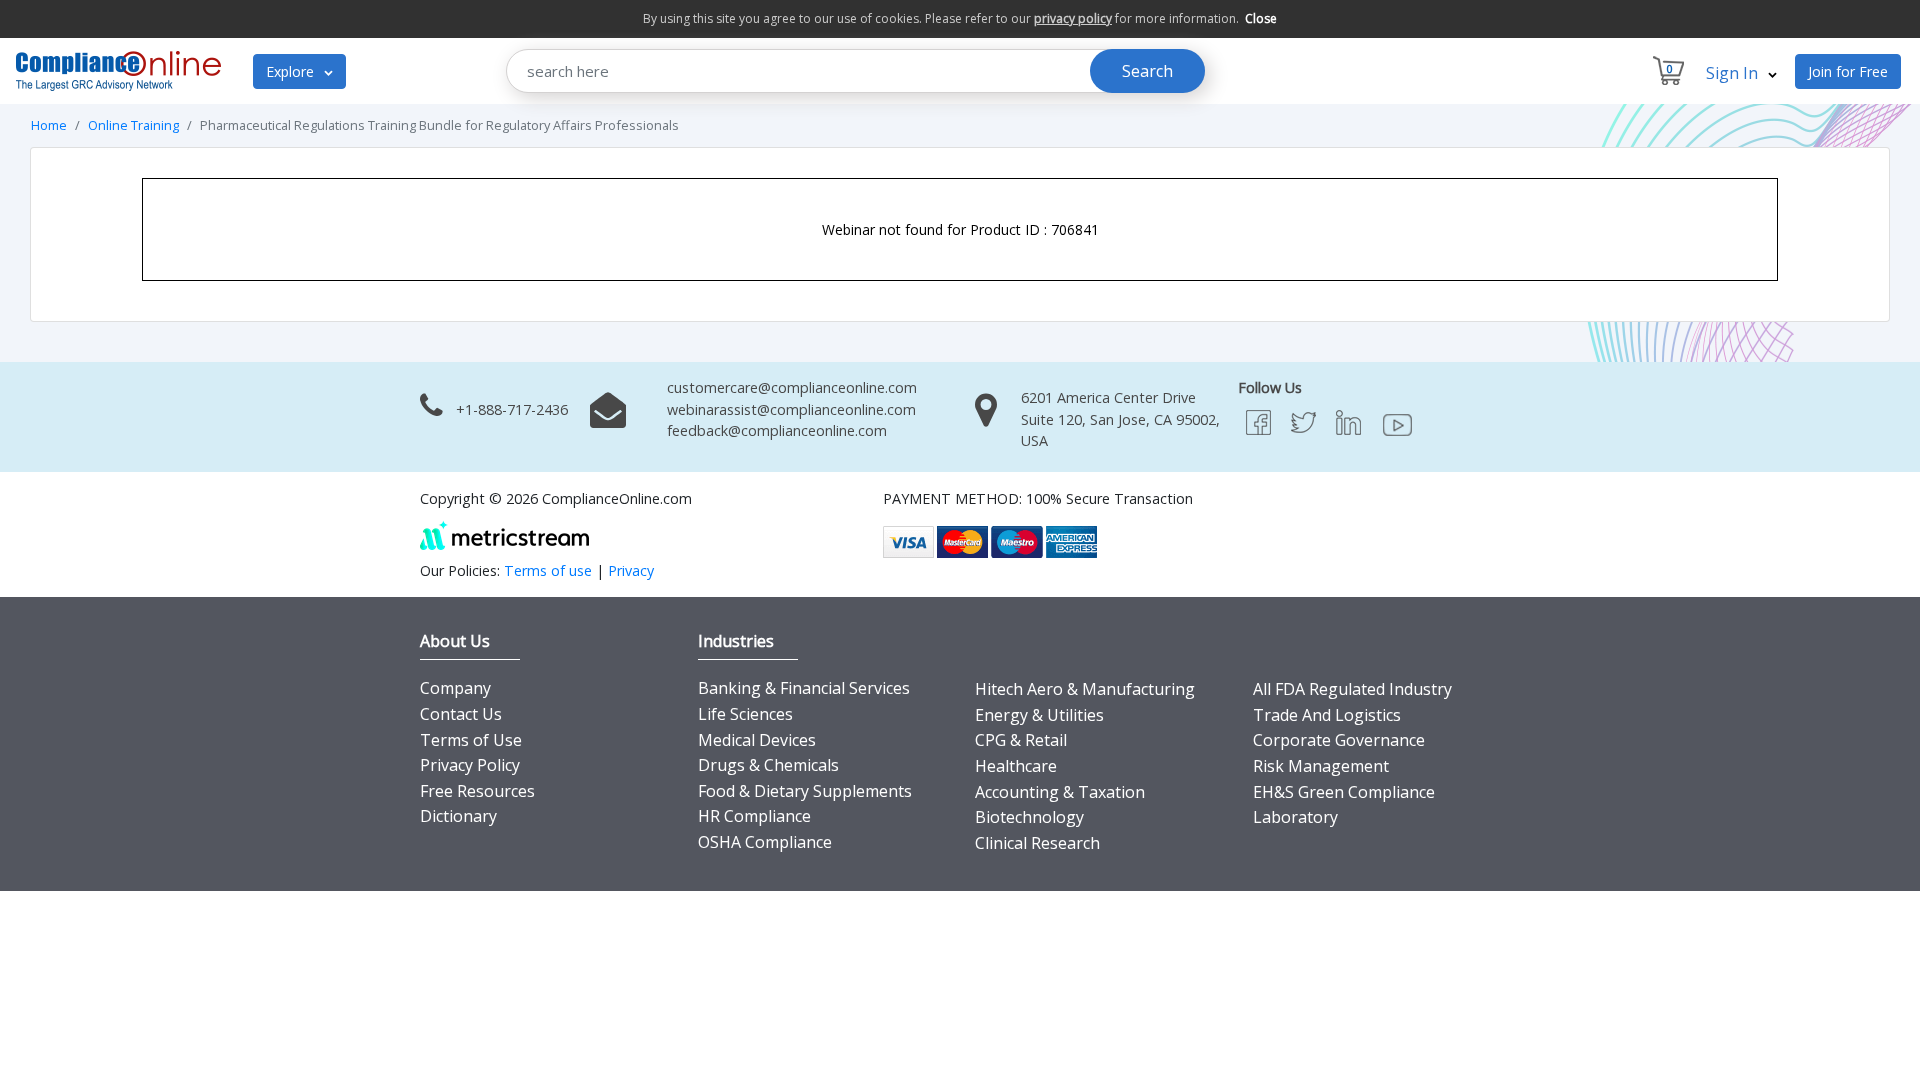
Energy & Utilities (1039, 715)
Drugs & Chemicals (768, 765)
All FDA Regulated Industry (1352, 689)
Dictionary (458, 816)
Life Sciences (745, 714)
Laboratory (1295, 817)
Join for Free (1848, 71)
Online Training (133, 125)
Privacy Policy (470, 765)
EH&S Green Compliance (1344, 792)
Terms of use (548, 570)
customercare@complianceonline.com (792, 387)
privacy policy (1073, 18)
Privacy (631, 570)
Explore (292, 71)
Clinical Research (1037, 843)
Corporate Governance (1339, 740)
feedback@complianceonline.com (777, 430)
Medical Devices (757, 740)
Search (1147, 71)
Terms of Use (471, 740)
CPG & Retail (1021, 740)
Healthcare (1016, 766)
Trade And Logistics (1327, 715)
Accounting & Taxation (1060, 792)
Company (455, 688)
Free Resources (477, 791)
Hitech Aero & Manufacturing (1085, 689)
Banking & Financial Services (804, 688)
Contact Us (461, 714)
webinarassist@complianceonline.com (791, 409)
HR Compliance (754, 816)
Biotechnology (1029, 817)
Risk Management (1321, 766)
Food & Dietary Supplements (805, 791)
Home (49, 125)
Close (1261, 18)
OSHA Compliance (765, 842)
